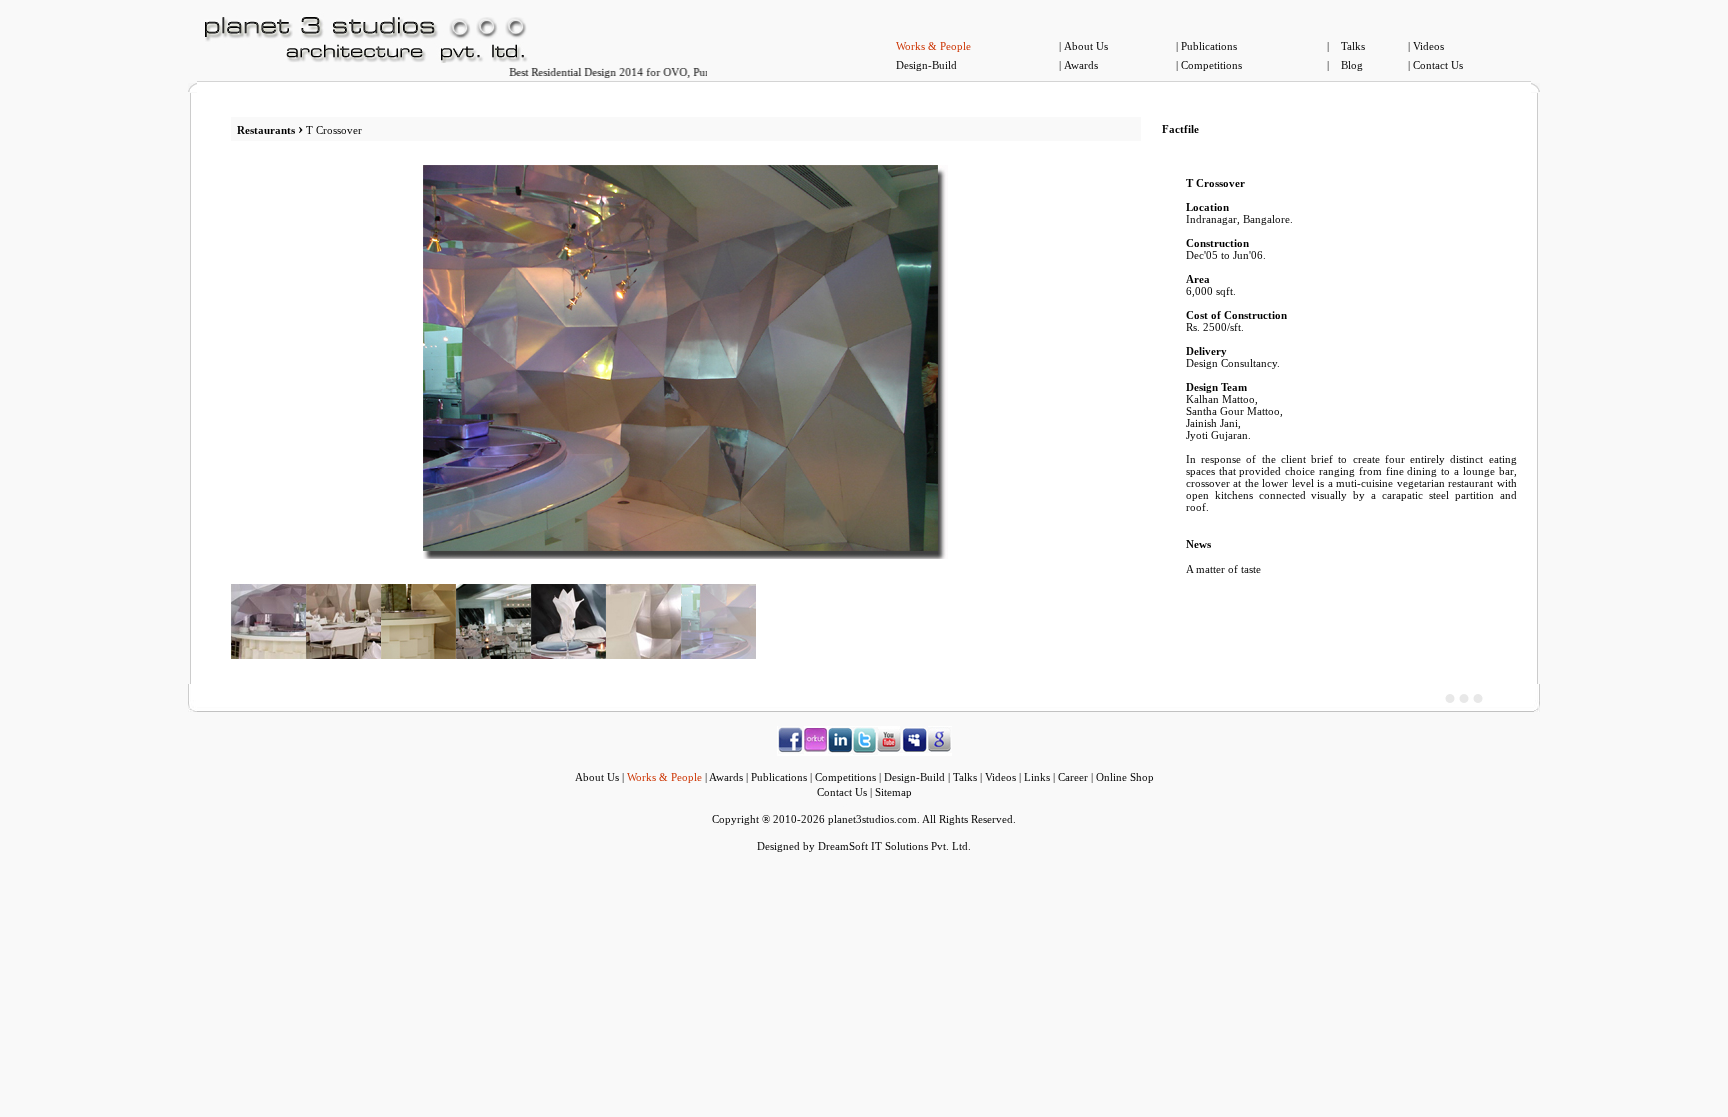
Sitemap (893, 792)
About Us (1086, 46)
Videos (1428, 46)
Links (1037, 777)
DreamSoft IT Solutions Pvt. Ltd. (894, 846)
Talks (1353, 46)
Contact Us (1438, 65)
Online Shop (1125, 777)
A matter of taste (1223, 569)
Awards (1081, 65)
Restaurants (266, 130)
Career (1073, 777)
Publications (1209, 46)
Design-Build (926, 65)
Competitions (1211, 65)
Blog (1352, 65)
